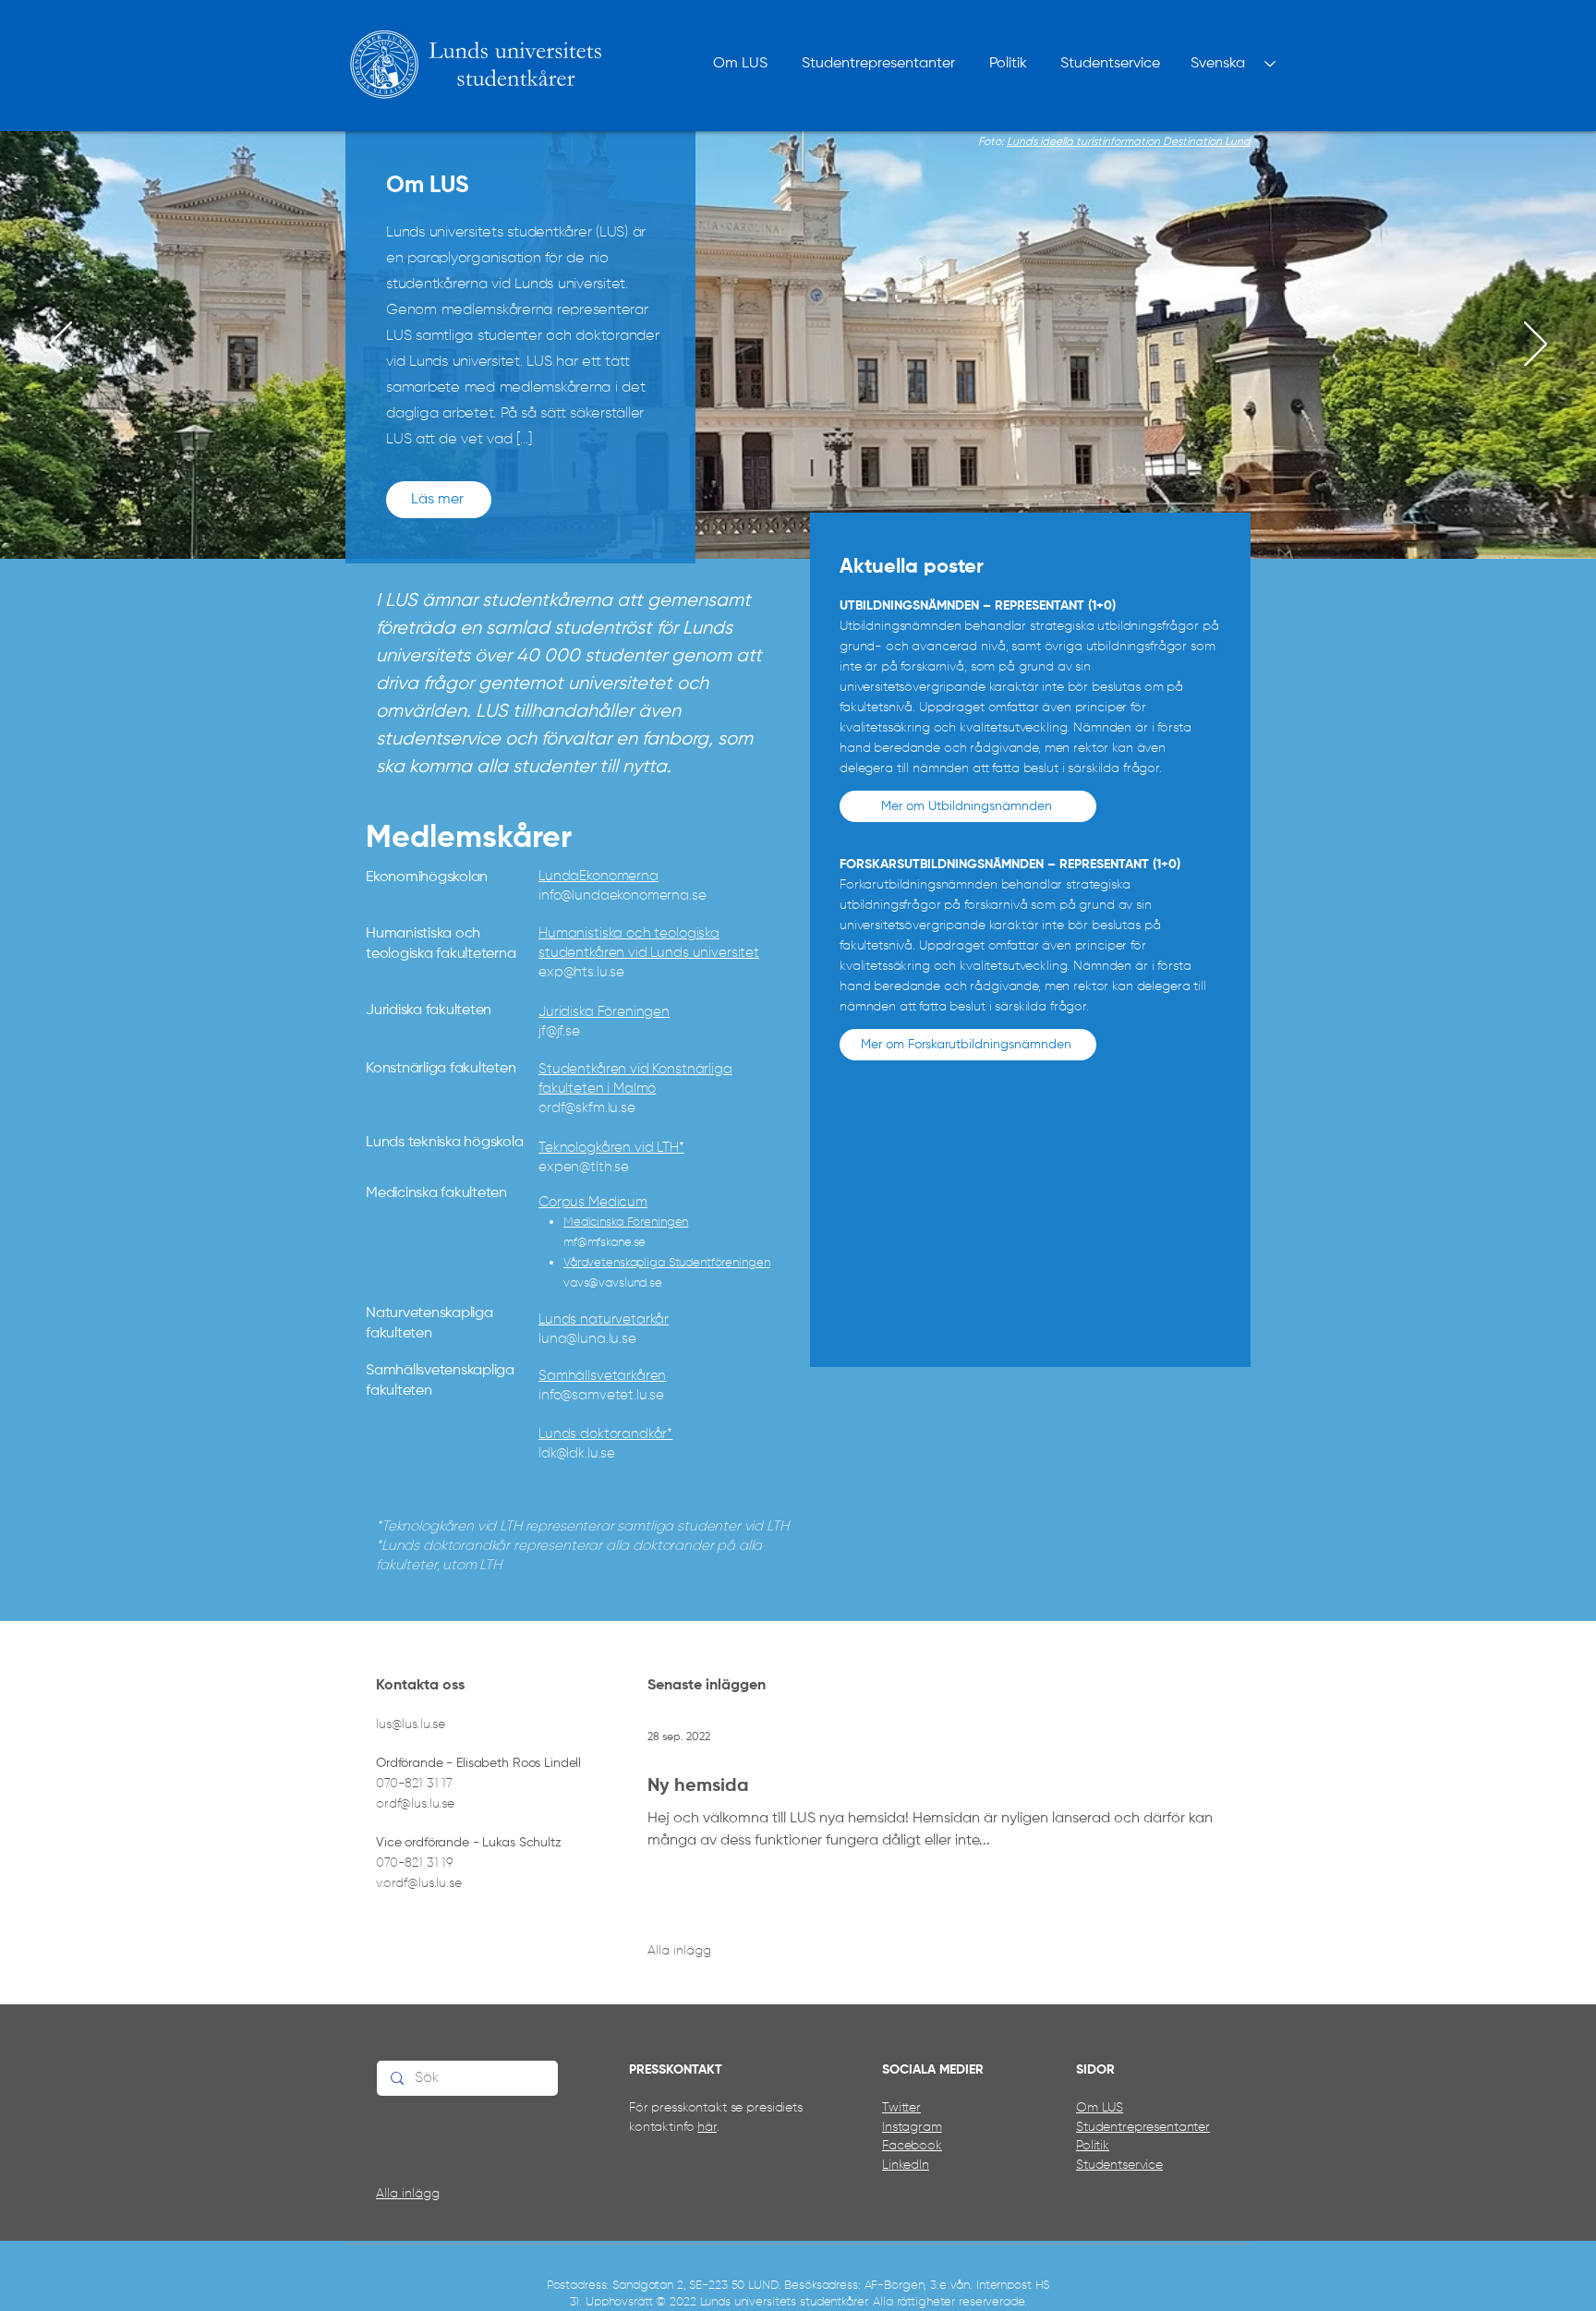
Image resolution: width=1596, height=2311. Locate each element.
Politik (1093, 2146)
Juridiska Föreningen (604, 1012)
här (707, 2127)
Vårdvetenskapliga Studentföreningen (666, 1263)
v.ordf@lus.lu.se (419, 1883)
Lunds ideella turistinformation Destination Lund (1129, 142)
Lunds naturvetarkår (604, 1319)
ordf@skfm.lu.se (587, 1108)
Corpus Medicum (593, 1202)
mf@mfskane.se (605, 1243)
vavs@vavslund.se (613, 1283)
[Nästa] (1536, 345)
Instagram (912, 2127)
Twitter (901, 2108)
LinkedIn (906, 2165)
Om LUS (1100, 2108)
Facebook (912, 2146)
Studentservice (1119, 2165)
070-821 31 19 (415, 1863)
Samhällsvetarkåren (602, 1376)
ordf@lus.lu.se (415, 1804)
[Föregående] (60, 345)
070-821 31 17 (414, 1784)
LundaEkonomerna (598, 876)
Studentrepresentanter (1143, 2127)
